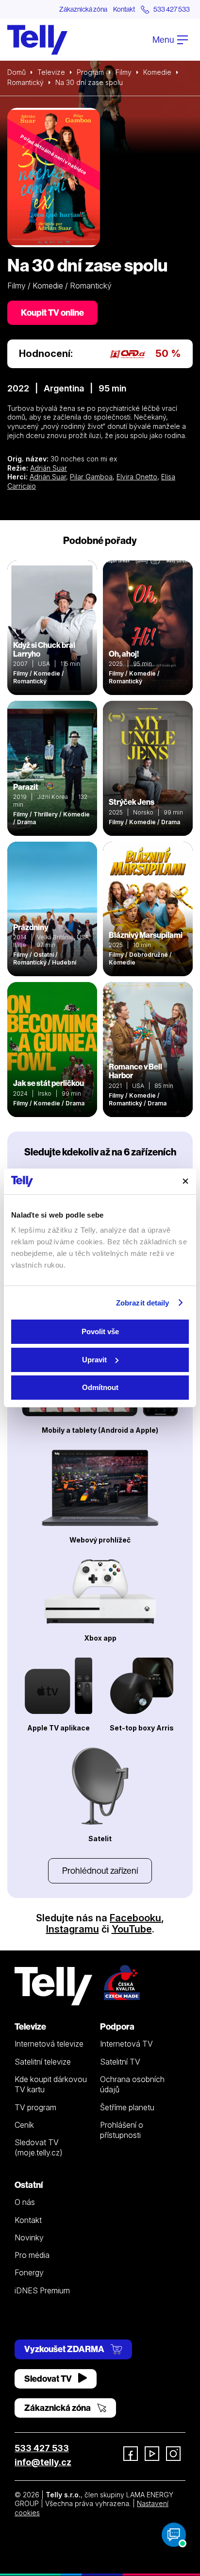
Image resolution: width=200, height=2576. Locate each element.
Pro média (32, 2255)
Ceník (24, 2125)
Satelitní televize (43, 2062)
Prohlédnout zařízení (100, 1871)
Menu (164, 40)
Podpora (117, 2026)
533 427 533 (42, 2448)
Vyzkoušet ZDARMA (65, 2349)
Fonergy (29, 2272)
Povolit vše (100, 1331)
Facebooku (135, 1918)
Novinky (29, 2237)
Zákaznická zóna (83, 9)
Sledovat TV (49, 2379)
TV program (35, 2107)
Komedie (157, 72)
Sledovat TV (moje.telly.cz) (39, 2147)
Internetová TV (126, 2044)
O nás (25, 2202)
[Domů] (37, 40)
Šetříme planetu (127, 2107)
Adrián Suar (49, 468)
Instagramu (73, 1929)
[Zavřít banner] (185, 1181)
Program (90, 72)
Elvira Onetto (137, 477)
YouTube (132, 1929)
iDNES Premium (42, 2290)
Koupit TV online (52, 313)
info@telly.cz (43, 2462)
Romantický (25, 82)
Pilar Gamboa (91, 477)
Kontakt (124, 9)
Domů (17, 72)
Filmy (124, 72)
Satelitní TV (120, 2062)
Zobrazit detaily (143, 1303)
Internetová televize (49, 2044)
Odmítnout (100, 1387)
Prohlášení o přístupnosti (122, 2130)
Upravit (94, 1360)
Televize (51, 72)
